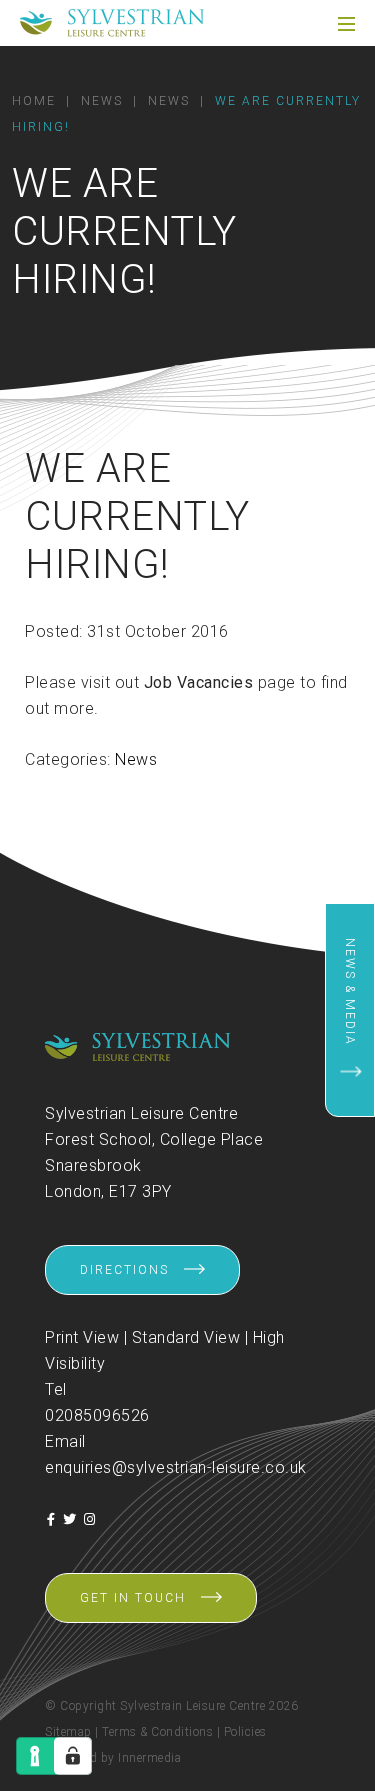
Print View (82, 1337)
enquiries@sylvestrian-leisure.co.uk (176, 1467)
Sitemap (68, 1732)
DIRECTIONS (124, 1270)
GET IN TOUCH (133, 1598)
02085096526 (97, 1415)
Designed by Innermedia (113, 1758)
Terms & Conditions (157, 1732)
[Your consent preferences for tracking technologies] (73, 1756)
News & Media (350, 992)
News (136, 759)
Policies (245, 1732)
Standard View (186, 1337)
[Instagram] (90, 1519)
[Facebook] (51, 1519)
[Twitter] (70, 1519)
